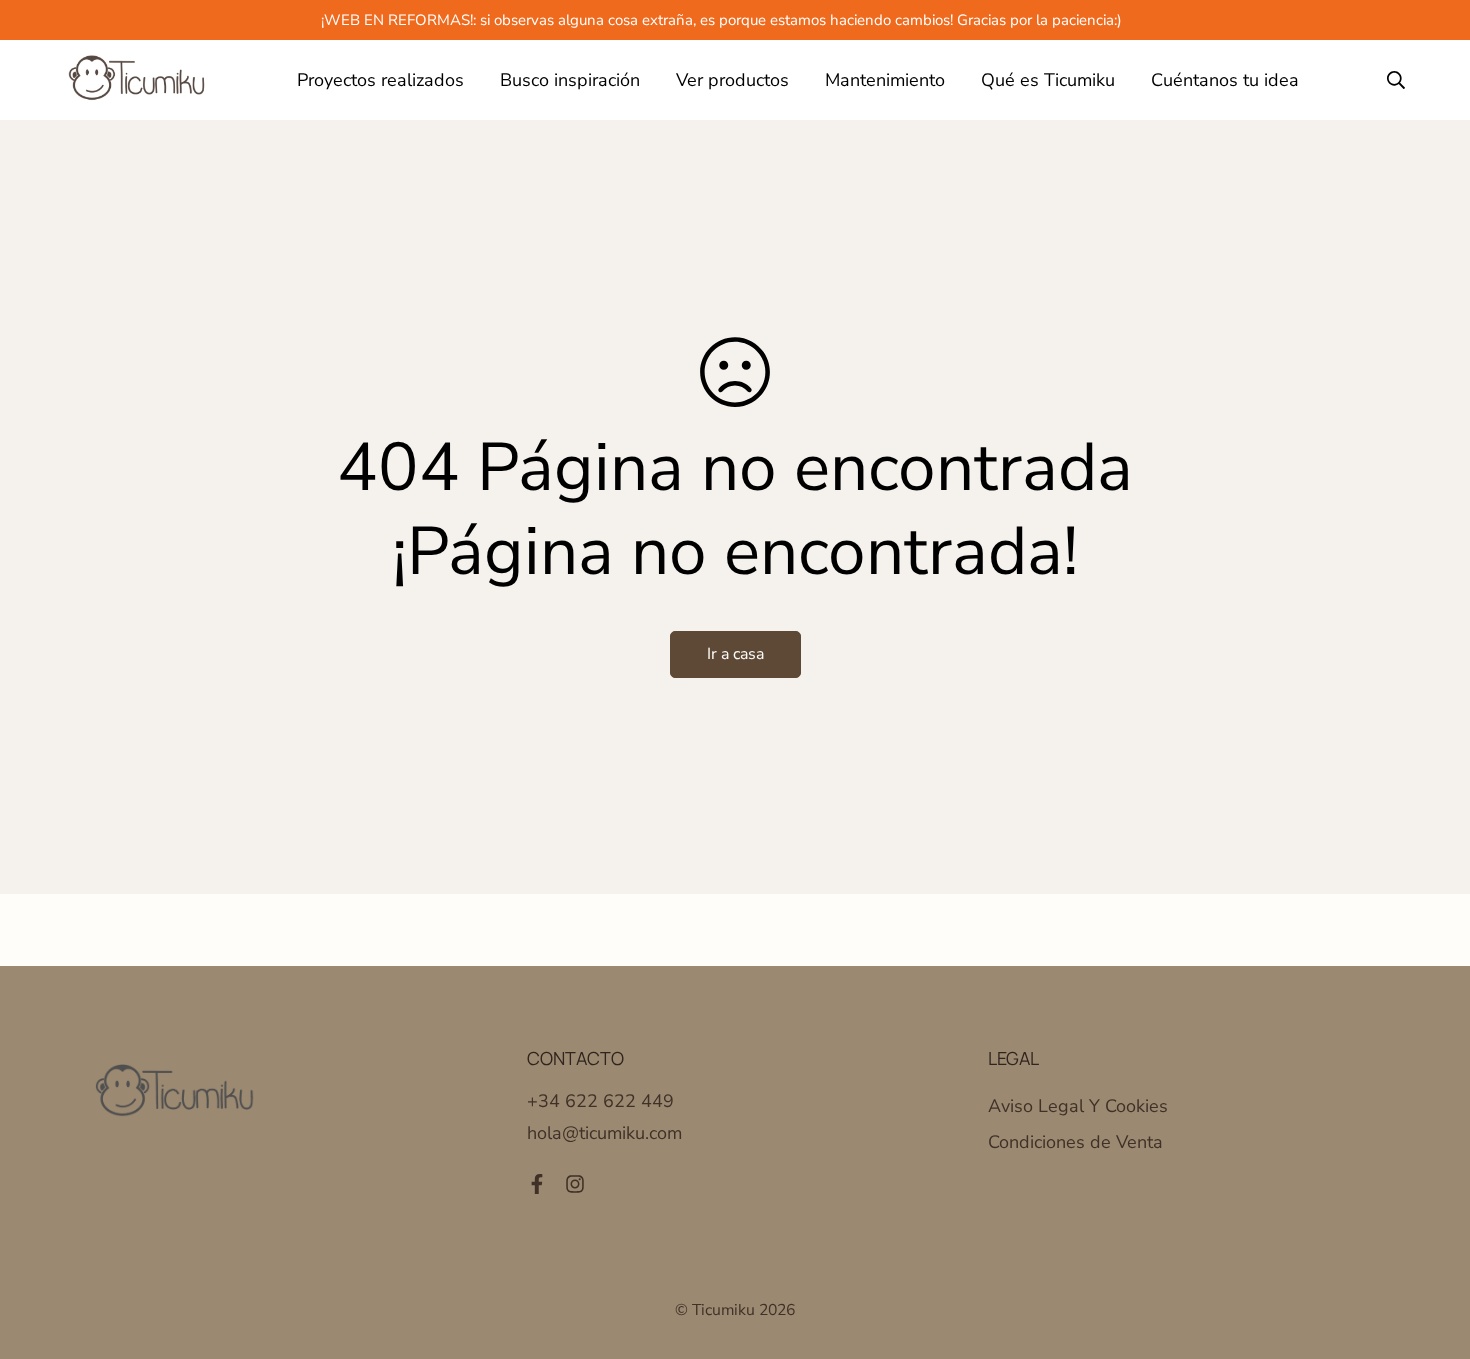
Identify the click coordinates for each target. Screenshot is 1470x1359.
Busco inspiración (570, 80)
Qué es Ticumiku (1048, 80)
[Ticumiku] (137, 80)
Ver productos (732, 80)
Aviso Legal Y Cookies (1078, 1106)
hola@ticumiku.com (604, 1133)
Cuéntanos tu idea (1225, 80)
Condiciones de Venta (1075, 1142)
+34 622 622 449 (600, 1101)
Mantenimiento (885, 80)
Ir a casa (735, 654)
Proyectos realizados (380, 80)
